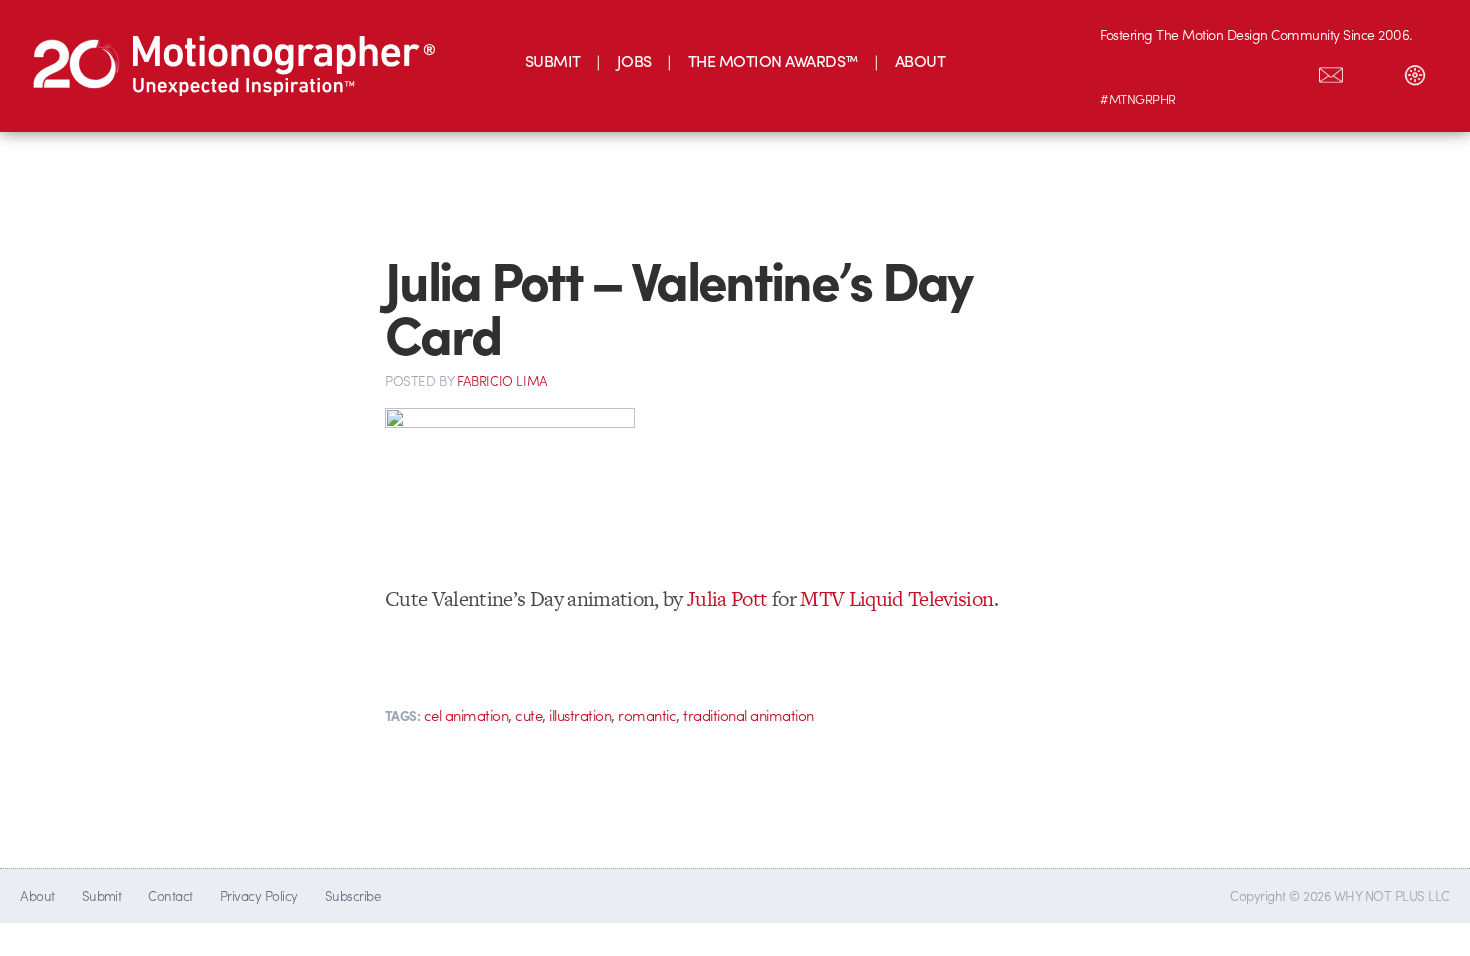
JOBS (634, 60)
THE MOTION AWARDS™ (773, 60)
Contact (170, 895)
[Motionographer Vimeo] (1205, 71)
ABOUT (920, 60)
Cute (528, 715)
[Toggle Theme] (1415, 71)
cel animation (466, 715)
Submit (102, 895)
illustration (580, 715)
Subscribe (352, 895)
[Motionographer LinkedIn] (1163, 71)
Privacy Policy (259, 895)
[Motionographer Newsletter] (1331, 71)
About (37, 895)
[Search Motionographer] (1373, 71)
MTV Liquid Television (896, 598)
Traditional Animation (748, 715)
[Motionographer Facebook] (1247, 71)
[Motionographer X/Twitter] (1289, 71)
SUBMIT (553, 60)
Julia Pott (727, 598)
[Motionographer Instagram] (1121, 71)
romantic (647, 715)
